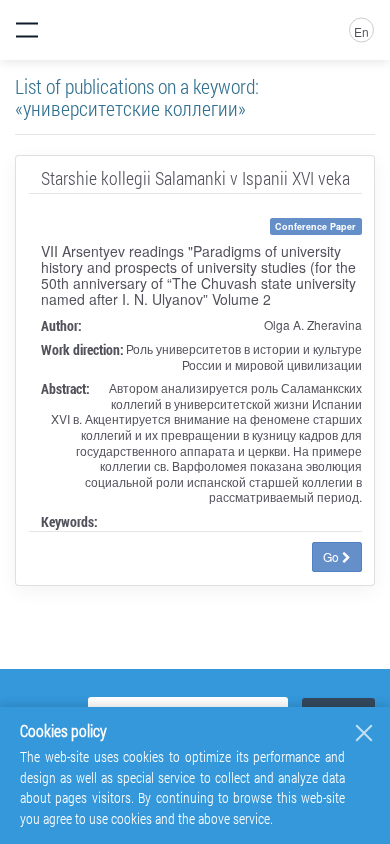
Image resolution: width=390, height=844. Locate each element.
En (361, 31)
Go (332, 556)
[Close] (364, 733)
